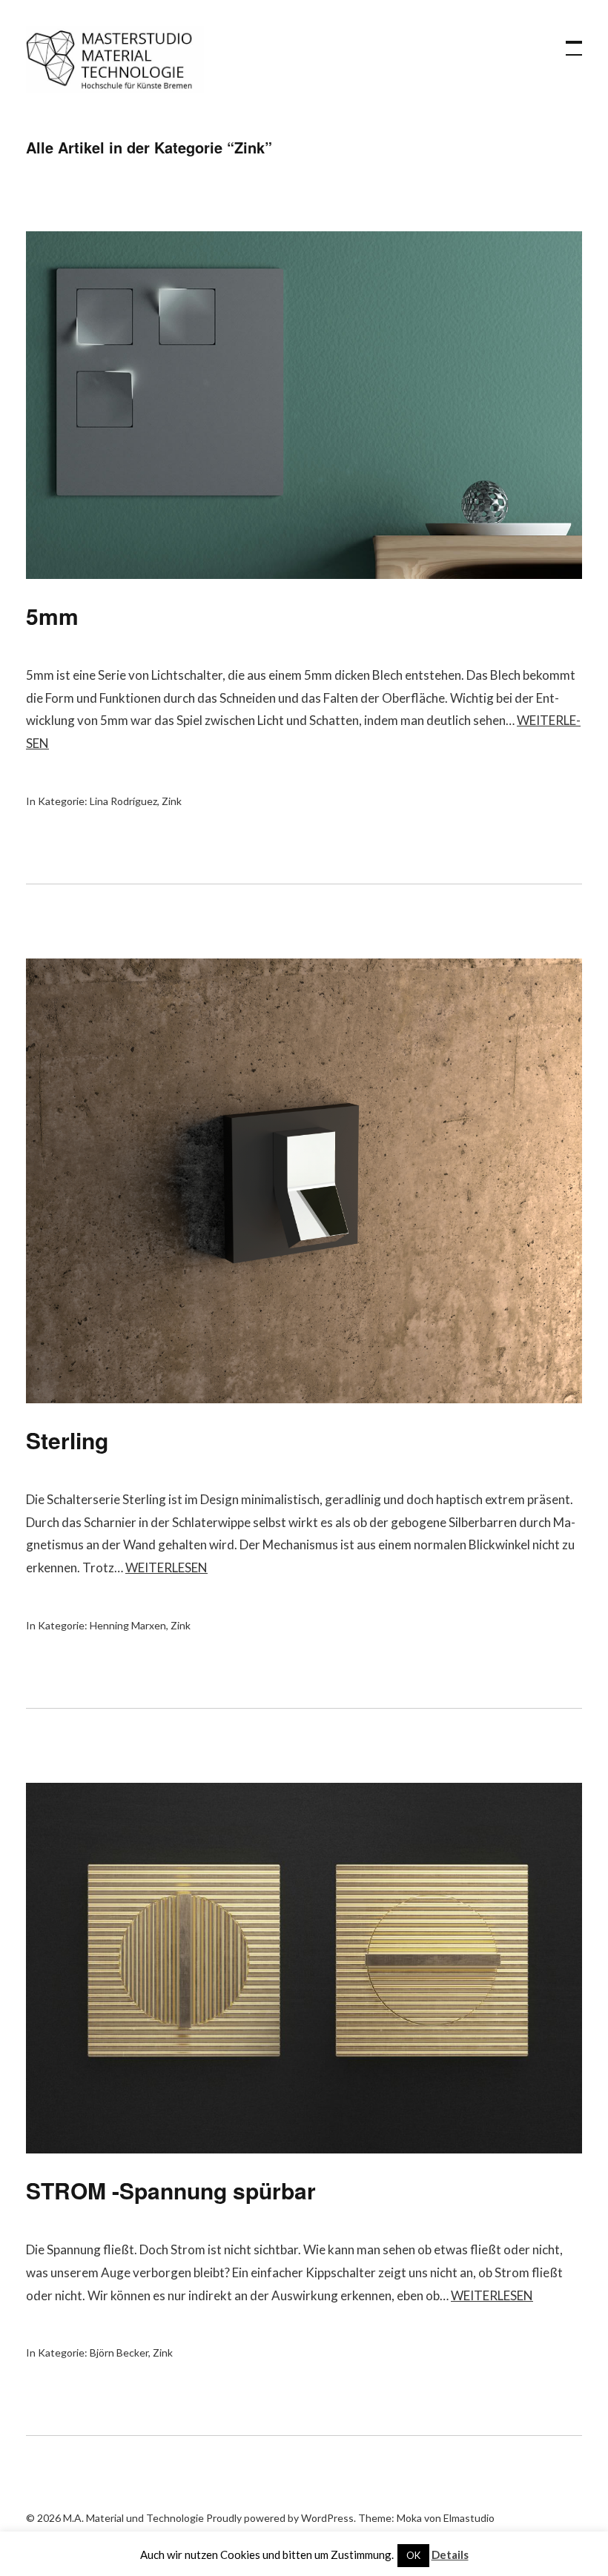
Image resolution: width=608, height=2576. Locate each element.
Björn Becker (119, 2352)
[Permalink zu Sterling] (304, 1398)
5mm (52, 616)
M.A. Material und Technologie (115, 59)
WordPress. (328, 2518)
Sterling (67, 1440)
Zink (172, 801)
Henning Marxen (128, 1625)
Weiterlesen (166, 1567)
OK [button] (413, 2555)
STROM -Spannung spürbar (171, 2190)
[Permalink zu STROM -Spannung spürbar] (304, 2149)
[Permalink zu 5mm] (304, 574)
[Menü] (567, 41)
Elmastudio (469, 2518)
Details (450, 2555)
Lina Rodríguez (123, 801)
